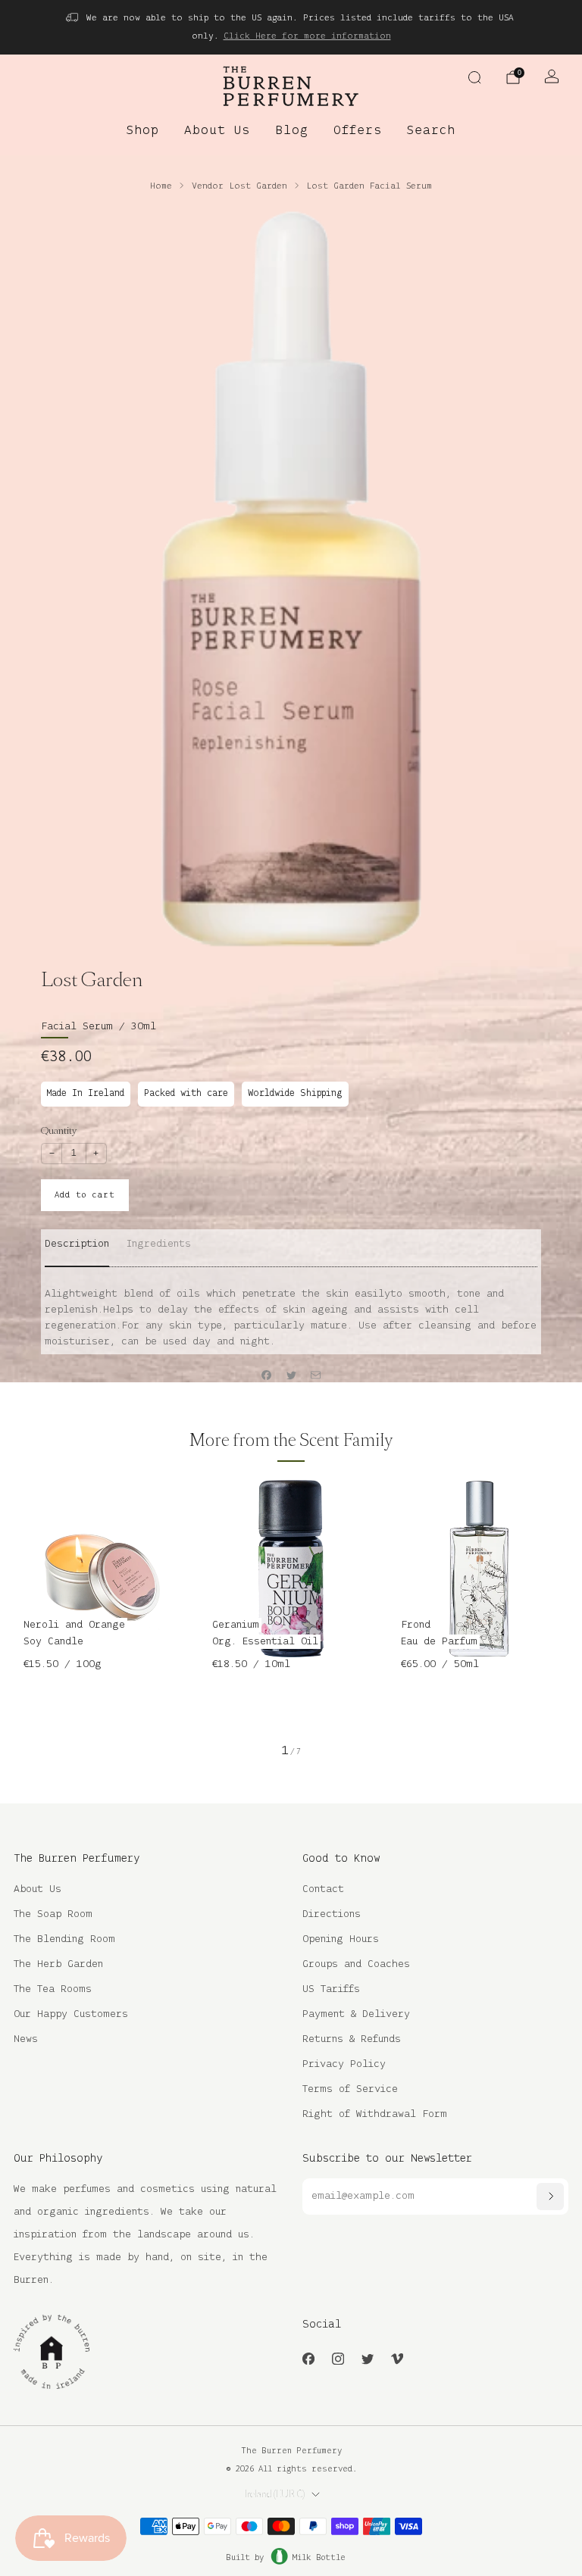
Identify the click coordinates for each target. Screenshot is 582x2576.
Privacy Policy (344, 2064)
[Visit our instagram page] (338, 2358)
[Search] (474, 77)
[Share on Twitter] (291, 1375)
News (26, 2039)
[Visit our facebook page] (308, 2358)
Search (431, 131)
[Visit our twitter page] (367, 2358)
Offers (358, 131)
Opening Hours (341, 1939)
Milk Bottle (319, 2558)
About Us (217, 131)
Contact (323, 1889)
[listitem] (291, 27)
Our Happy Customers (71, 2014)
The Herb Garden (58, 1964)
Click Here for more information (307, 36)
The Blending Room (64, 1939)
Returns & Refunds (352, 2039)
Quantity (59, 1130)
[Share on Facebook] (267, 1375)
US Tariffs (331, 1989)
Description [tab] (77, 1244)
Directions (332, 1914)
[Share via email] (316, 1375)
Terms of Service (350, 2089)
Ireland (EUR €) (275, 2494)
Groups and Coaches (356, 1964)
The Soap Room (53, 1914)
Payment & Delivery (356, 2014)
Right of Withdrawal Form (375, 2114)
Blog (292, 131)
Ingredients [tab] (159, 1244)
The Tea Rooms (53, 1989)
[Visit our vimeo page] (397, 2358)
